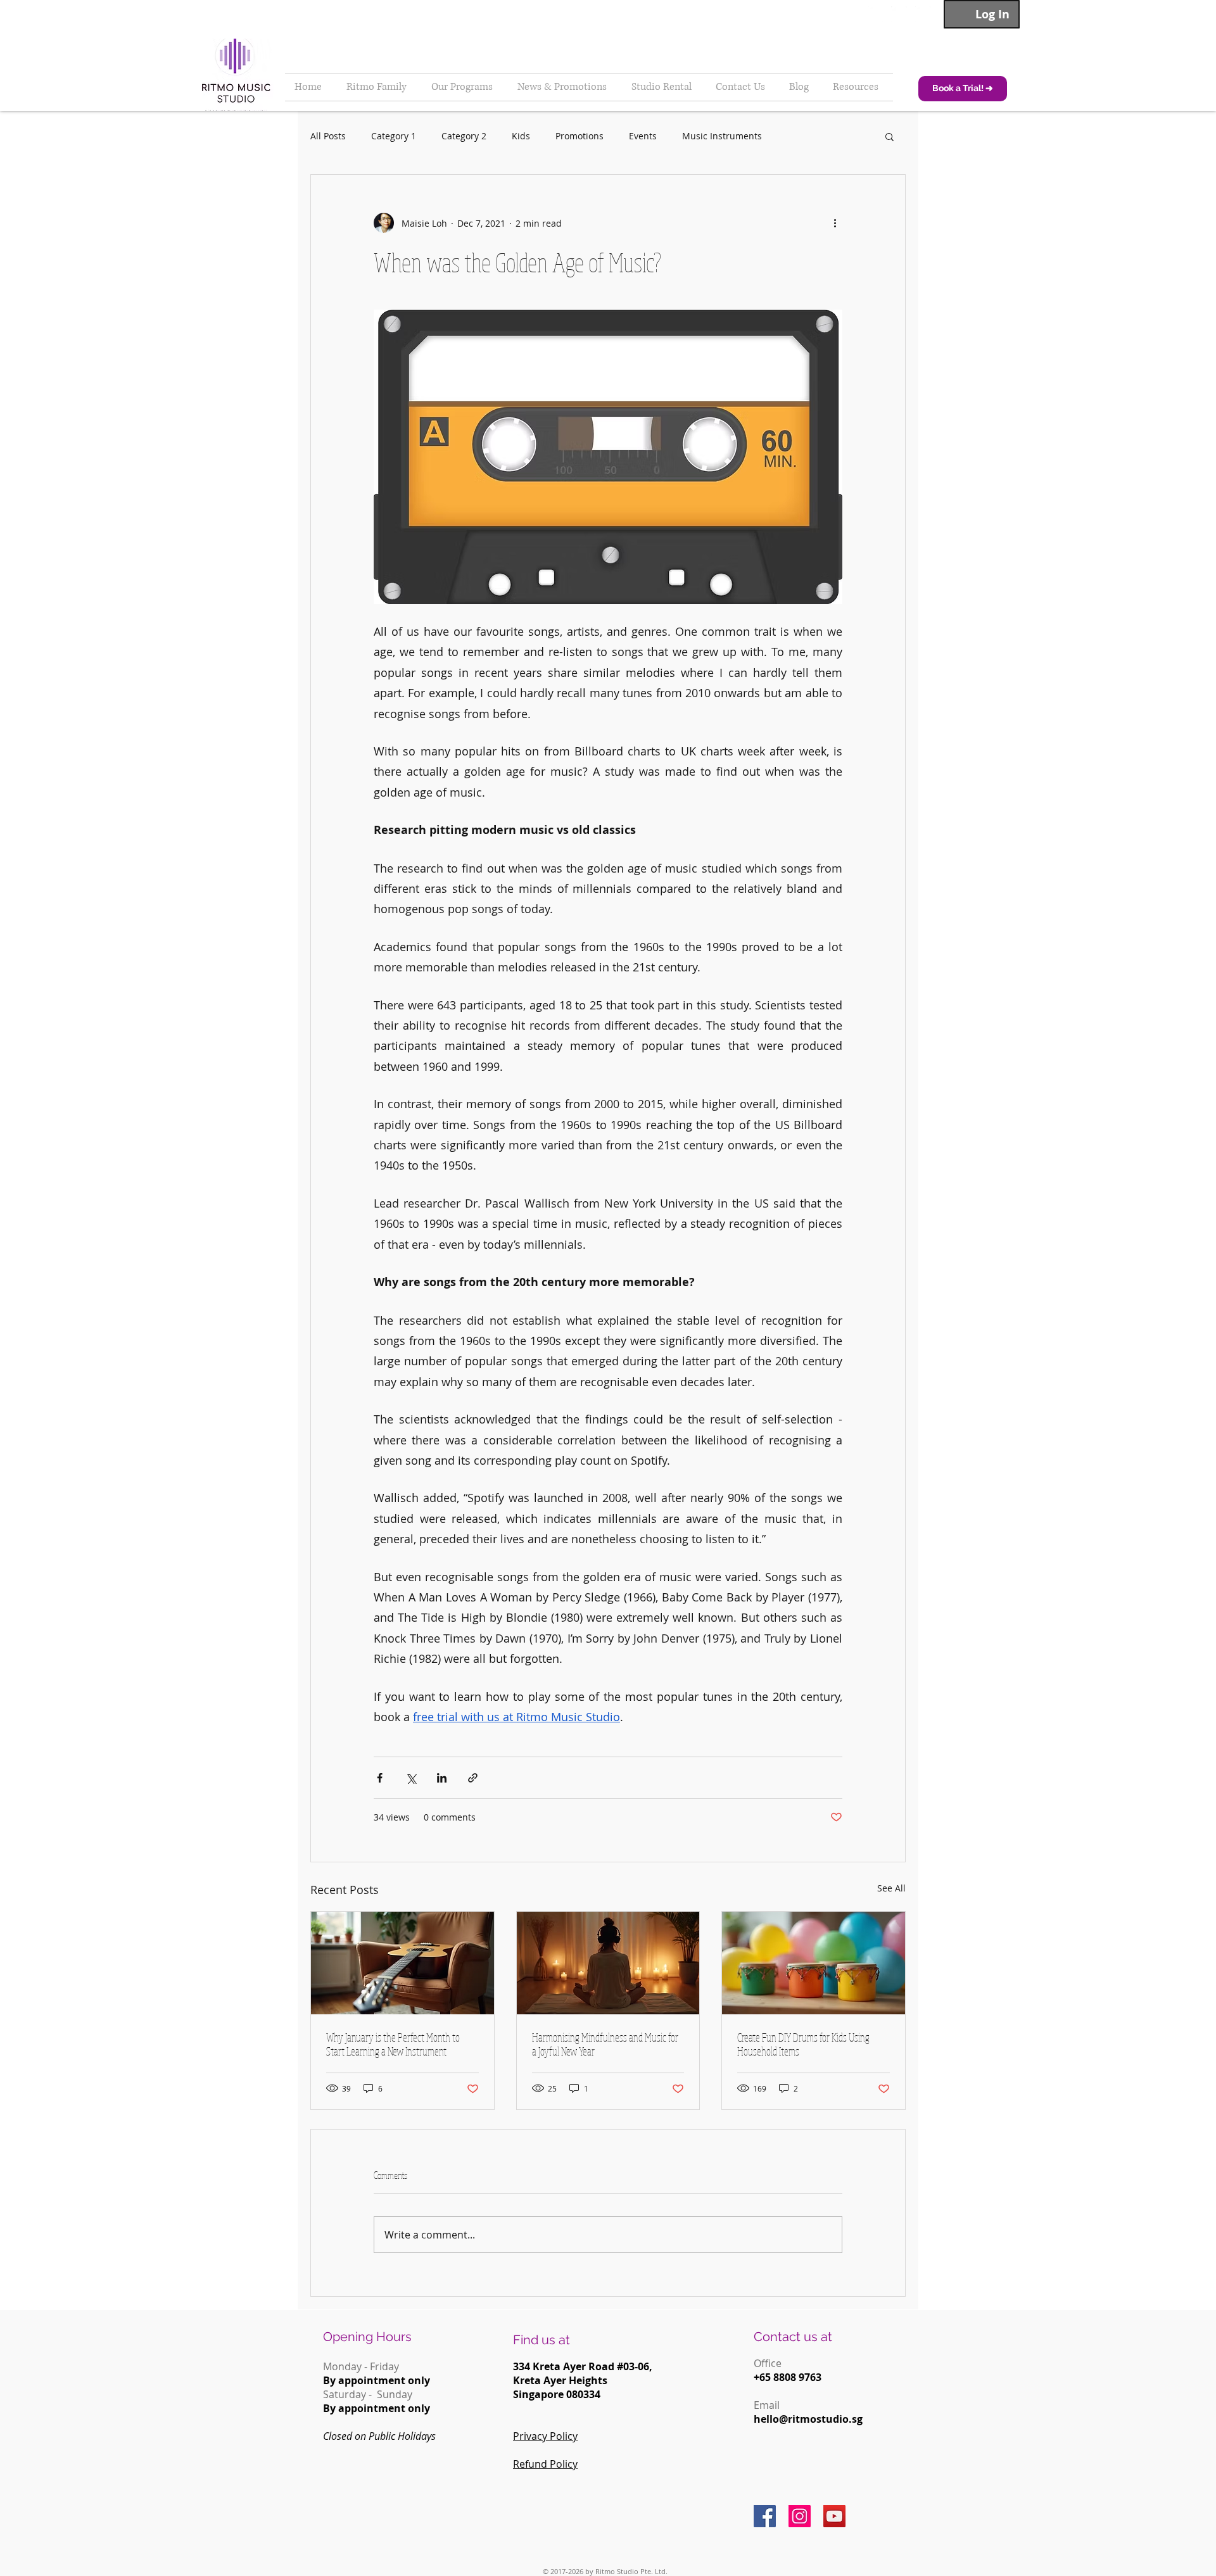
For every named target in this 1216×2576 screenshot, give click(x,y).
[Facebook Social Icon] (765, 2516)
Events (643, 136)
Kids (521, 136)
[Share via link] (473, 1778)
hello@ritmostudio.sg (808, 2419)
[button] (890, 136)
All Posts (328, 136)
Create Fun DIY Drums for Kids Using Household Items (803, 2044)
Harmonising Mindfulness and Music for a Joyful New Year (605, 2044)
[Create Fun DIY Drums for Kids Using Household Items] (814, 1963)
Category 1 (394, 136)
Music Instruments (722, 136)
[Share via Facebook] (380, 1778)
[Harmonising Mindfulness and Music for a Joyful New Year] (608, 1963)
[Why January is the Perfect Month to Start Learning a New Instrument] (402, 1963)
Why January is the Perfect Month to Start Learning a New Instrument (393, 2044)
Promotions (579, 136)
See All (891, 1888)
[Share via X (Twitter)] (411, 1778)
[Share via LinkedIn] (442, 1778)
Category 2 (464, 136)
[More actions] (835, 223)
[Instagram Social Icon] (800, 2516)
